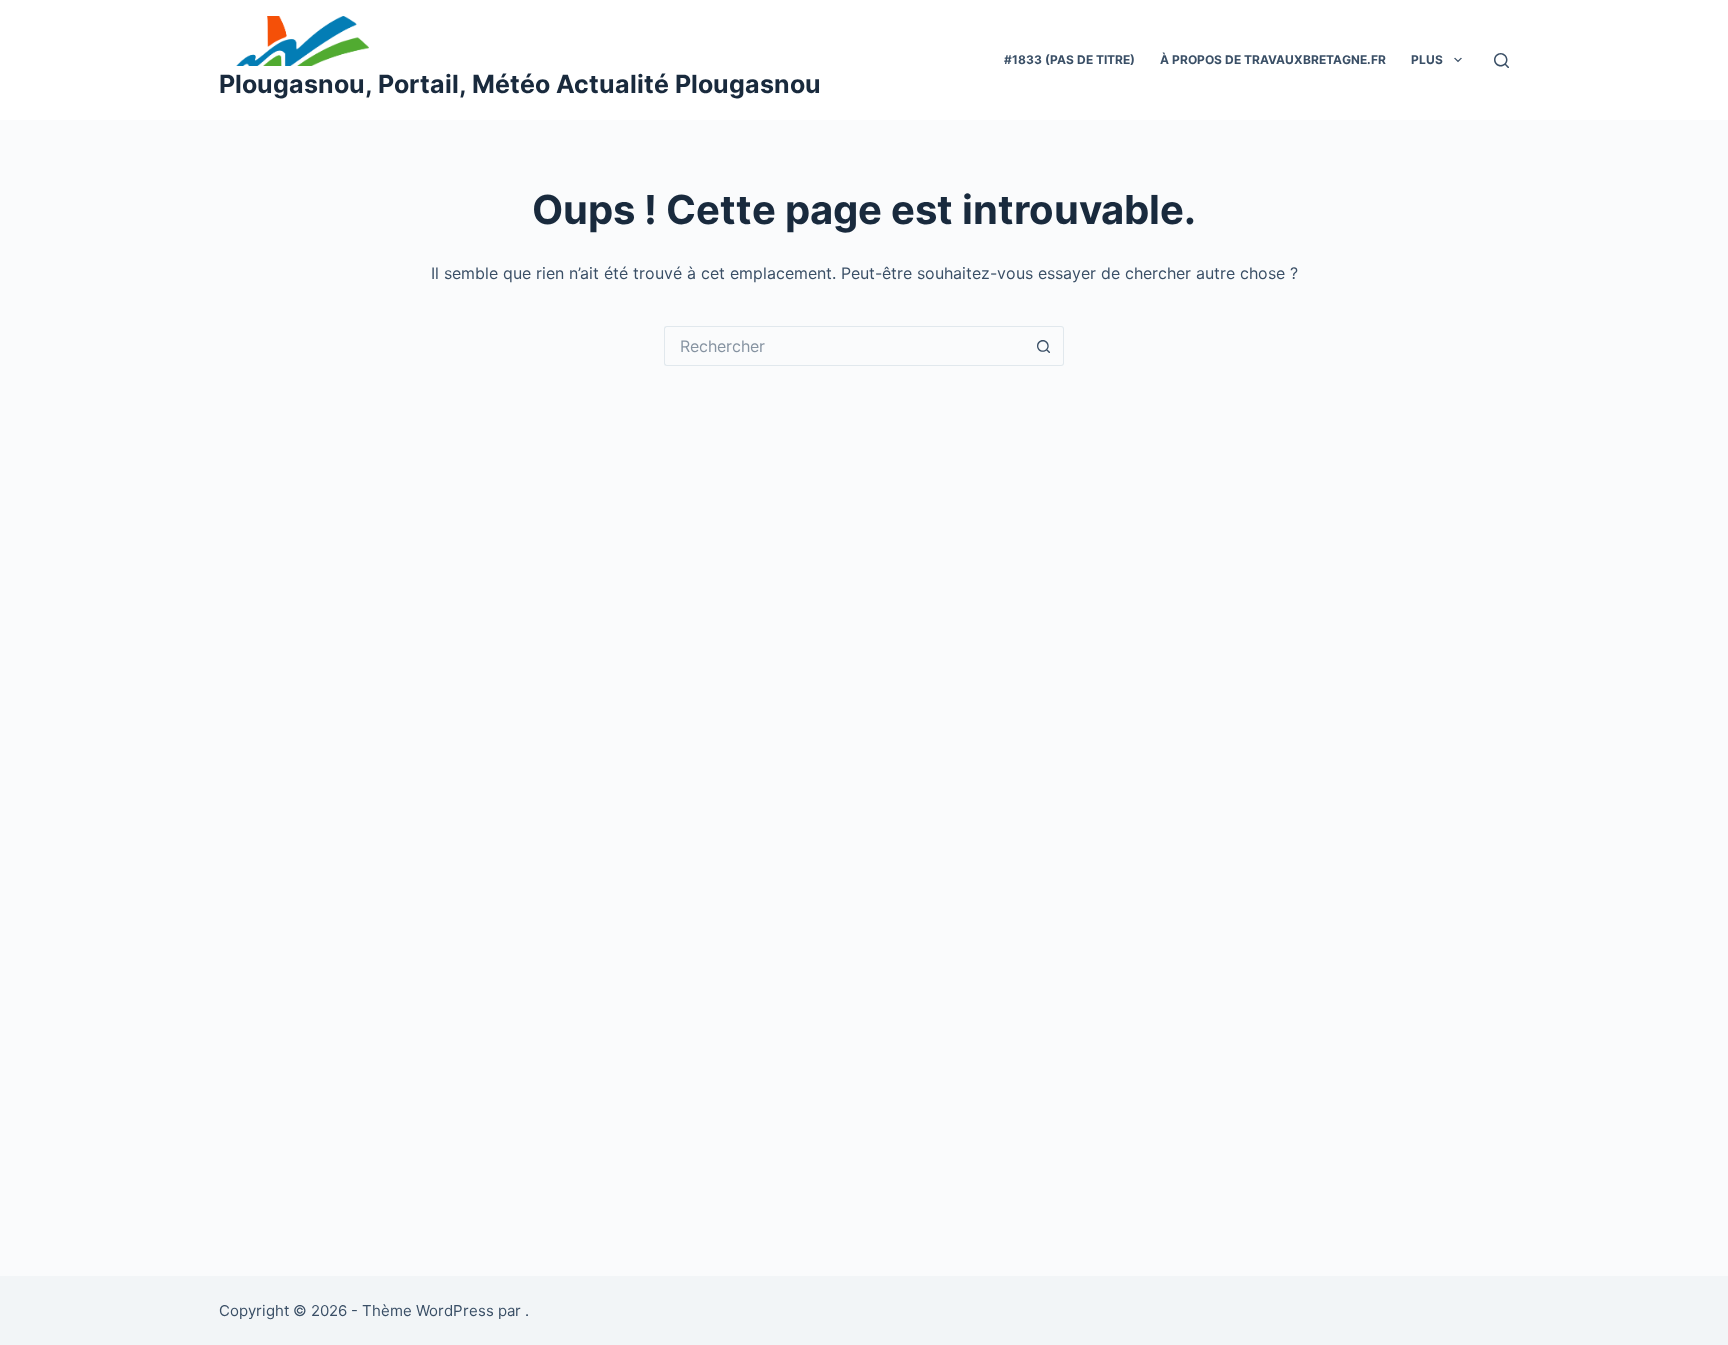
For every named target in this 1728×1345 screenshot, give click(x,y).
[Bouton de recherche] (1044, 346)
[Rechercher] (1501, 60)
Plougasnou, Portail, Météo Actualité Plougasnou (520, 84)
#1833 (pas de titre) (1069, 59)
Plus (1427, 59)
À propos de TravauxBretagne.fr (1273, 59)
